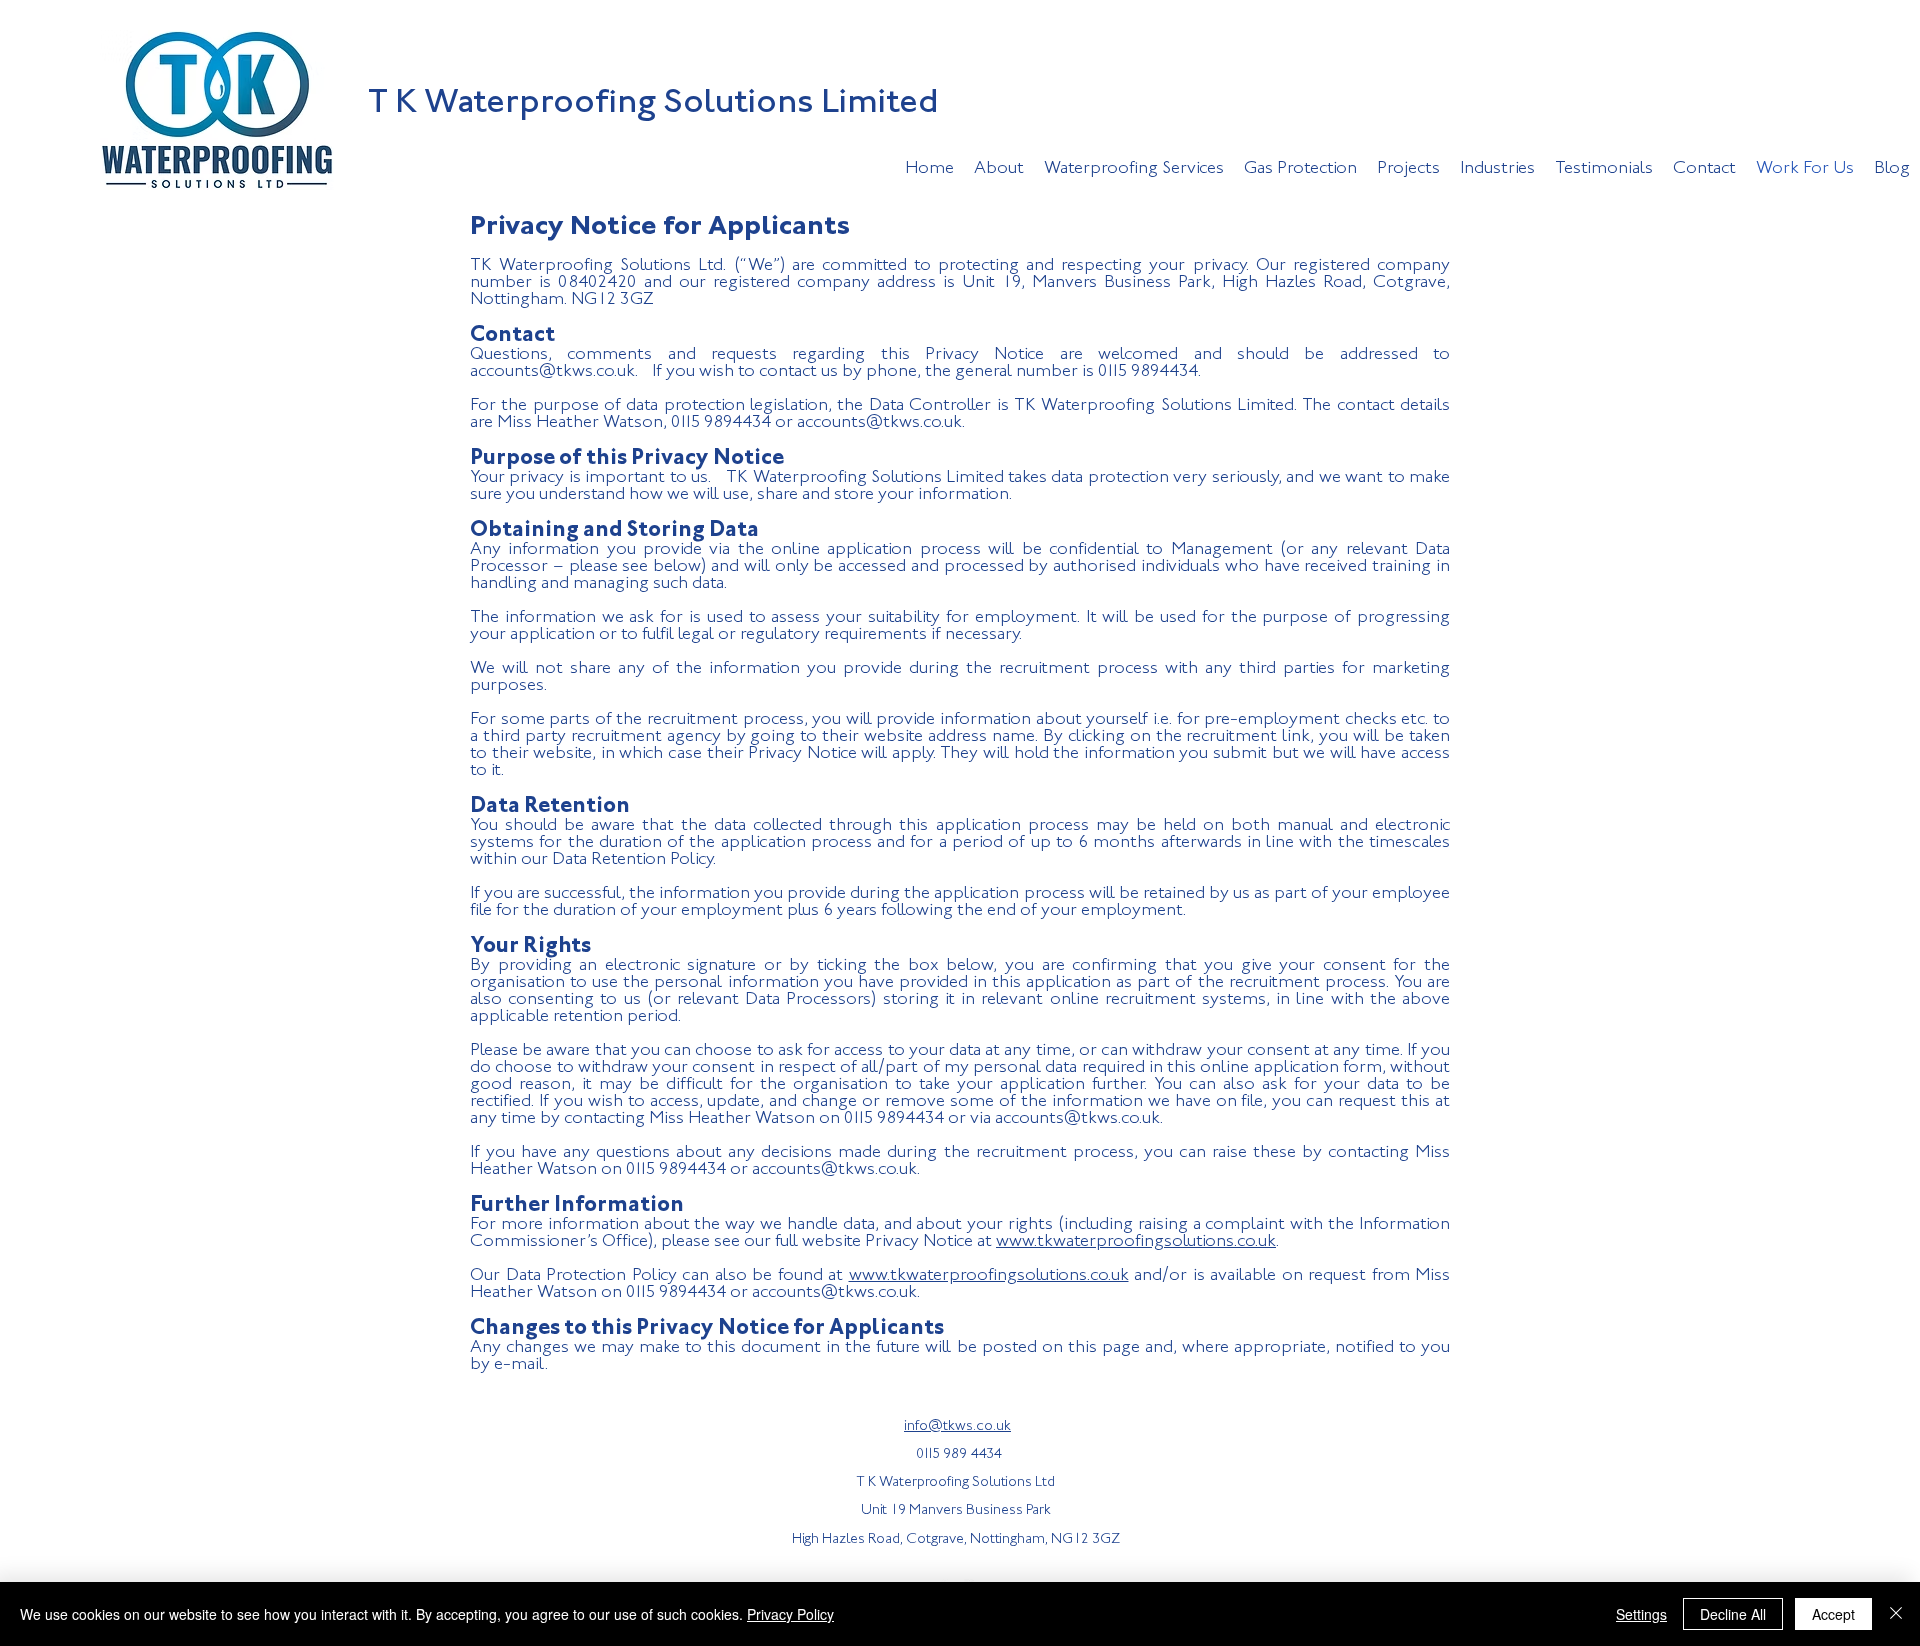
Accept (1833, 1614)
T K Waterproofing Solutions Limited (653, 104)
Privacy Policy (790, 1614)
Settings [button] (1641, 1614)
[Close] (1896, 1614)
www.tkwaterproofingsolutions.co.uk (1136, 1242)
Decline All (1733, 1614)
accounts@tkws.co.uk (552, 372)
